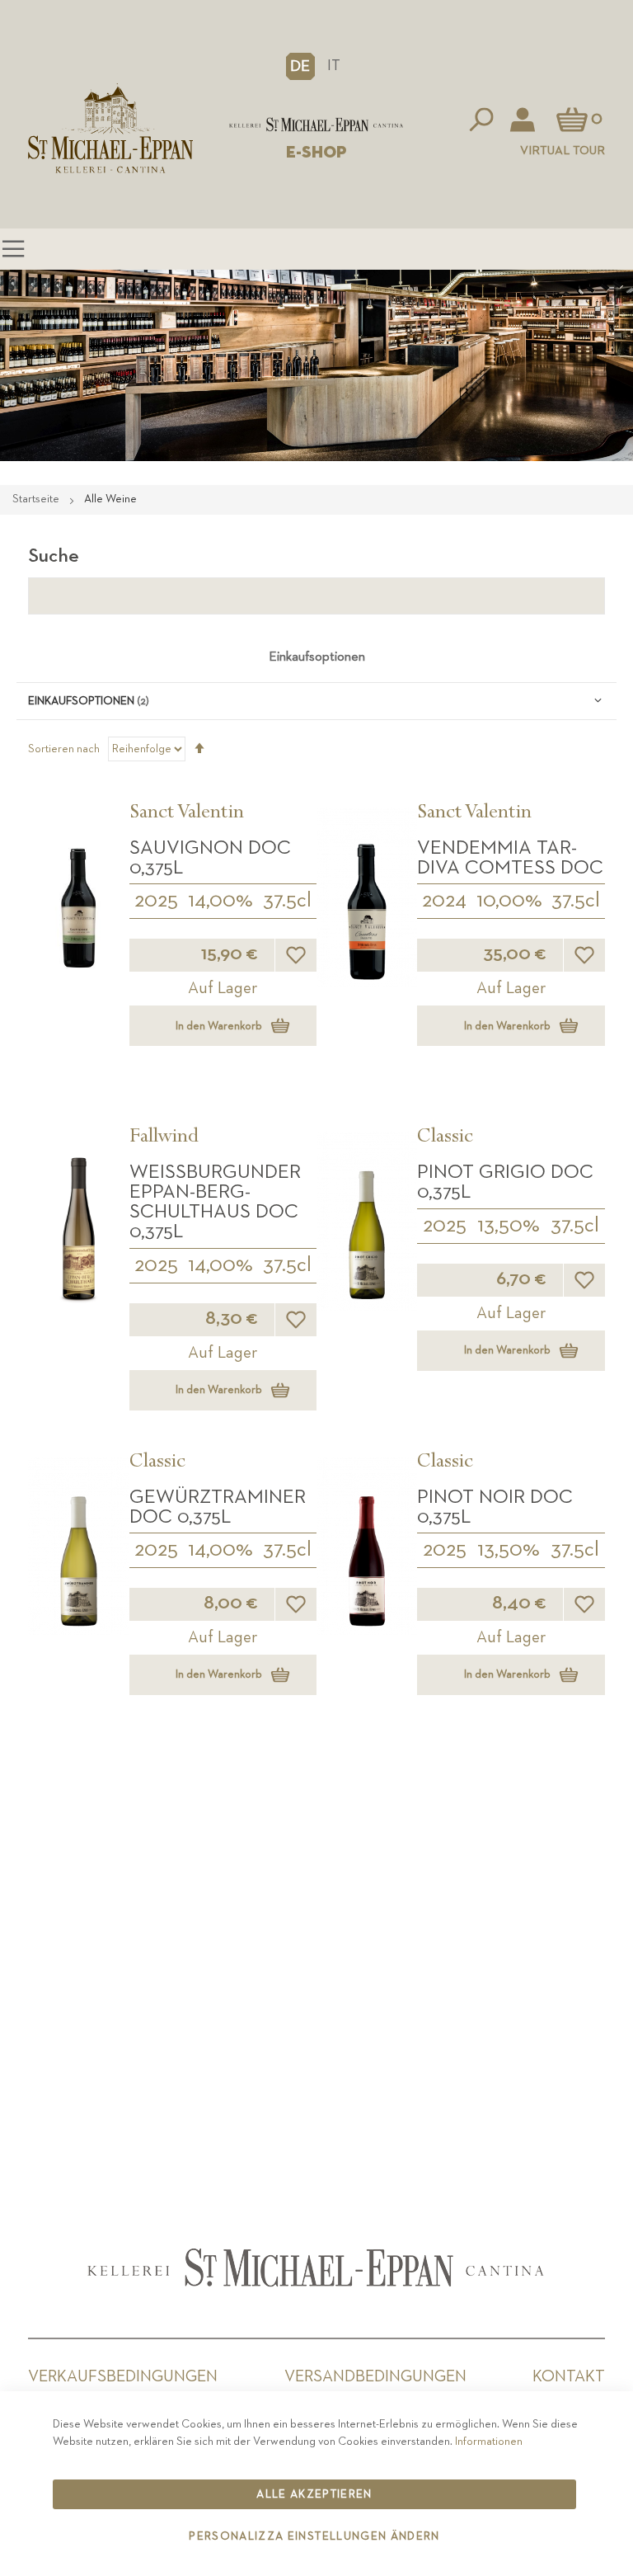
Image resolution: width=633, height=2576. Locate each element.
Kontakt (569, 2376)
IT (334, 66)
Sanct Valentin (187, 814)
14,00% (220, 901)
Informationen (489, 2442)
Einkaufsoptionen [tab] (317, 657)
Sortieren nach (64, 749)
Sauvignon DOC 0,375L (210, 858)
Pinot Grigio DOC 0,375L (505, 1182)
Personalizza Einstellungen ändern (314, 2536)
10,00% (509, 901)
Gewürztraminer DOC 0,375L (218, 1507)
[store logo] (316, 125)
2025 (156, 901)
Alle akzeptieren (314, 2494)
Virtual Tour (563, 151)
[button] (300, 66)
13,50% (509, 1226)
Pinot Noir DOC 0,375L (495, 1507)
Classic (445, 1138)
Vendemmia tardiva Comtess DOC (510, 858)
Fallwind (164, 1138)
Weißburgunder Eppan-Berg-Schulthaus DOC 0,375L (215, 1202)
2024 (444, 901)
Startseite (37, 499)
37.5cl (287, 901)
